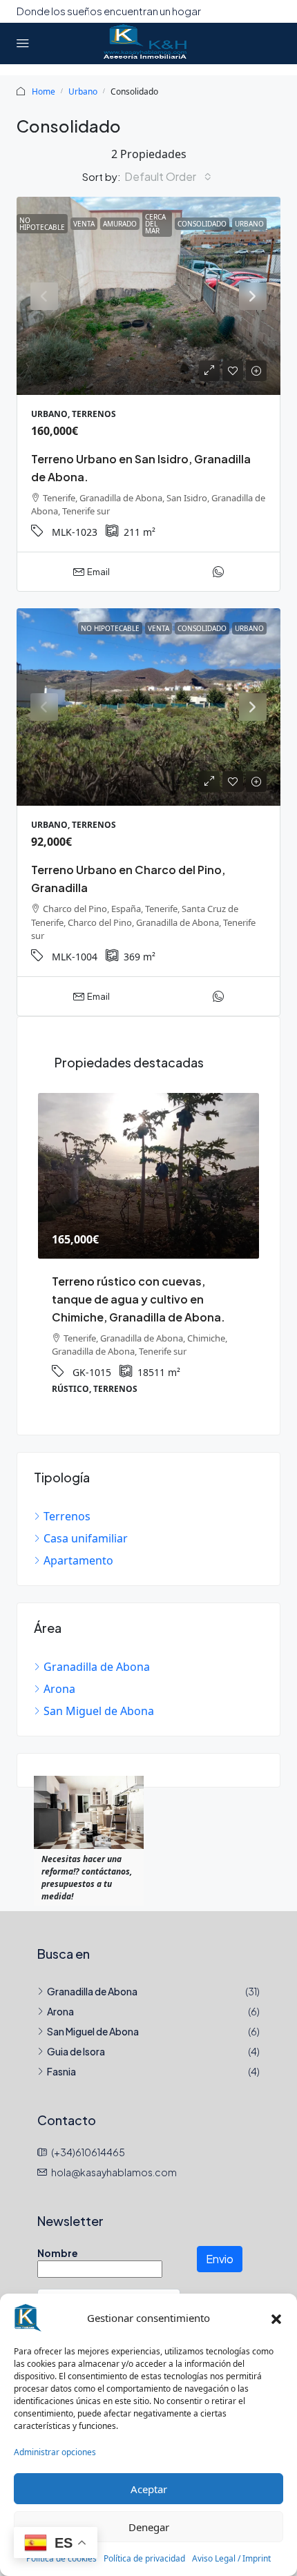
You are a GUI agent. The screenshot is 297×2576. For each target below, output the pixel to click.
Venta (84, 224)
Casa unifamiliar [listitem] (86, 1538)
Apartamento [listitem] (78, 1560)
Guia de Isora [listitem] (76, 2051)
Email (98, 572)
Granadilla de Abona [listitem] (97, 1667)
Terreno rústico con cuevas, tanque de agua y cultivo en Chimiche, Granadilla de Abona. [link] (138, 1299)
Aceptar (149, 2489)
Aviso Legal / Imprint (231, 2558)
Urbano (83, 91)
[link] (148, 296)
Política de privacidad (144, 2558)
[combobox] (168, 177)
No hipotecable (42, 224)
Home (44, 91)
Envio (220, 2259)
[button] (276, 2318)
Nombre (58, 2253)
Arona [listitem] (59, 1689)
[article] (148, 1253)
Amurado (120, 224)
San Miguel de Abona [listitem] (99, 1711)
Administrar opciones (55, 2452)
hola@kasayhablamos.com (114, 2172)
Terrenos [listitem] (67, 1516)
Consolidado (202, 224)
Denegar (149, 2527)
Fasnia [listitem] (61, 2071)
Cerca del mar (155, 224)
